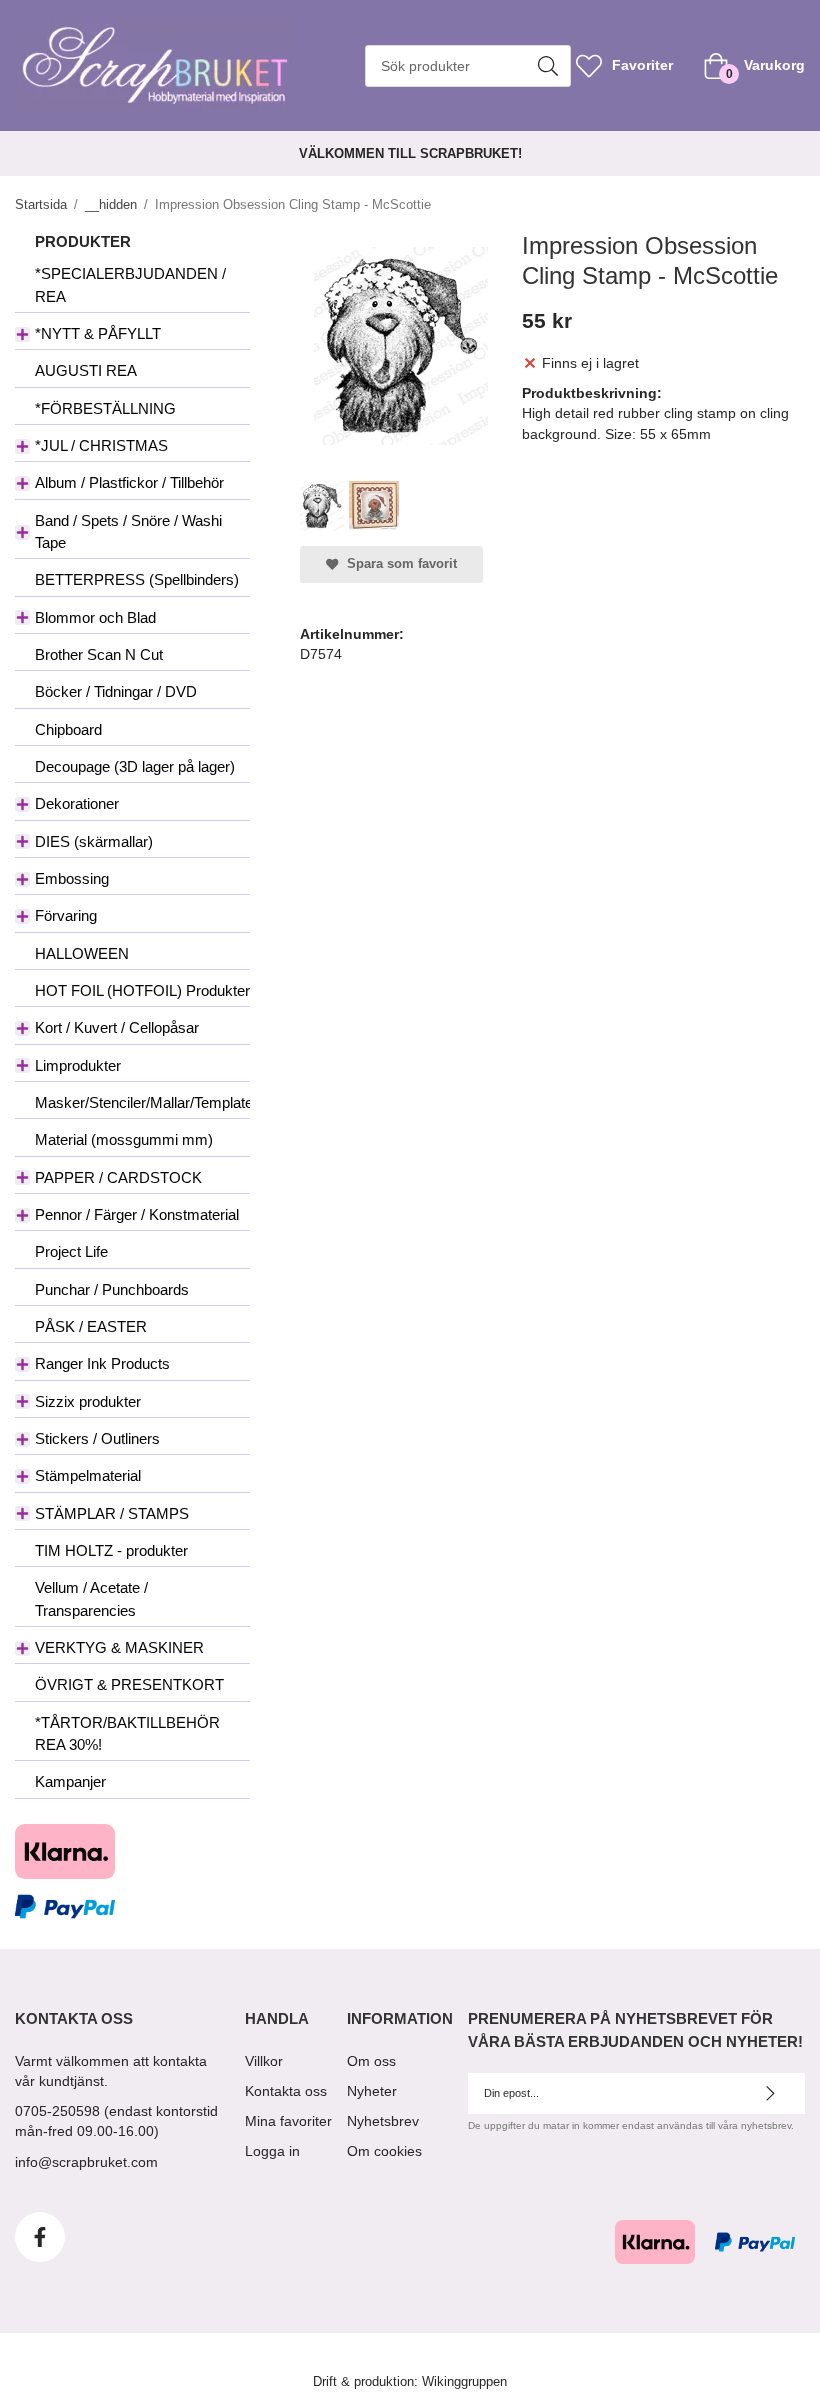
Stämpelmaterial (88, 1475)
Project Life (71, 1251)
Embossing (72, 878)
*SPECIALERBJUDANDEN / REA (130, 284)
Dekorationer (77, 803)
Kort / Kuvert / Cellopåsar (117, 1027)
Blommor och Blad (95, 617)
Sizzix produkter (88, 1401)
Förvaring (66, 915)
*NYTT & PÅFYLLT (98, 333)
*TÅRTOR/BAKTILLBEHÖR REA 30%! (127, 1733)
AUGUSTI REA (86, 370)
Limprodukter (78, 1065)
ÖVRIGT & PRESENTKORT (129, 1684)
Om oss (371, 2061)
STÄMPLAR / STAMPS (112, 1513)
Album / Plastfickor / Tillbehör (129, 482)
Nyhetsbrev (383, 2121)
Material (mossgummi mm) (124, 1139)
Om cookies (384, 2151)
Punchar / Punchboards (112, 1289)
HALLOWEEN (82, 953)
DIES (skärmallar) (94, 841)
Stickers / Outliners (97, 1438)
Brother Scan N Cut (99, 654)
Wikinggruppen (464, 2382)
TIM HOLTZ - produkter (111, 1550)
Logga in (272, 2151)
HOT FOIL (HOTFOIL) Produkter (142, 990)
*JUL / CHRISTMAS (101, 445)
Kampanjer (70, 1781)
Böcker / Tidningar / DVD (116, 691)
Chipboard (68, 729)
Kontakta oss (286, 2091)
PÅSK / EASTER (91, 1326)
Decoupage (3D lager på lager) (135, 766)
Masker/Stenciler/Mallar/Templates (142, 1102)
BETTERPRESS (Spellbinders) (137, 579)
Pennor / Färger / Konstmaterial (137, 1214)
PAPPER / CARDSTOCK (118, 1177)
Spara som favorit (398, 564)
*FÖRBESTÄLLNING (105, 408)
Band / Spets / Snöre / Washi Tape (128, 531)
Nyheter (372, 2091)
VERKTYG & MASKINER (119, 1647)
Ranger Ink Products (102, 1363)
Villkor (264, 2061)
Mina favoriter (288, 2121)
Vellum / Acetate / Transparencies (91, 1598)
